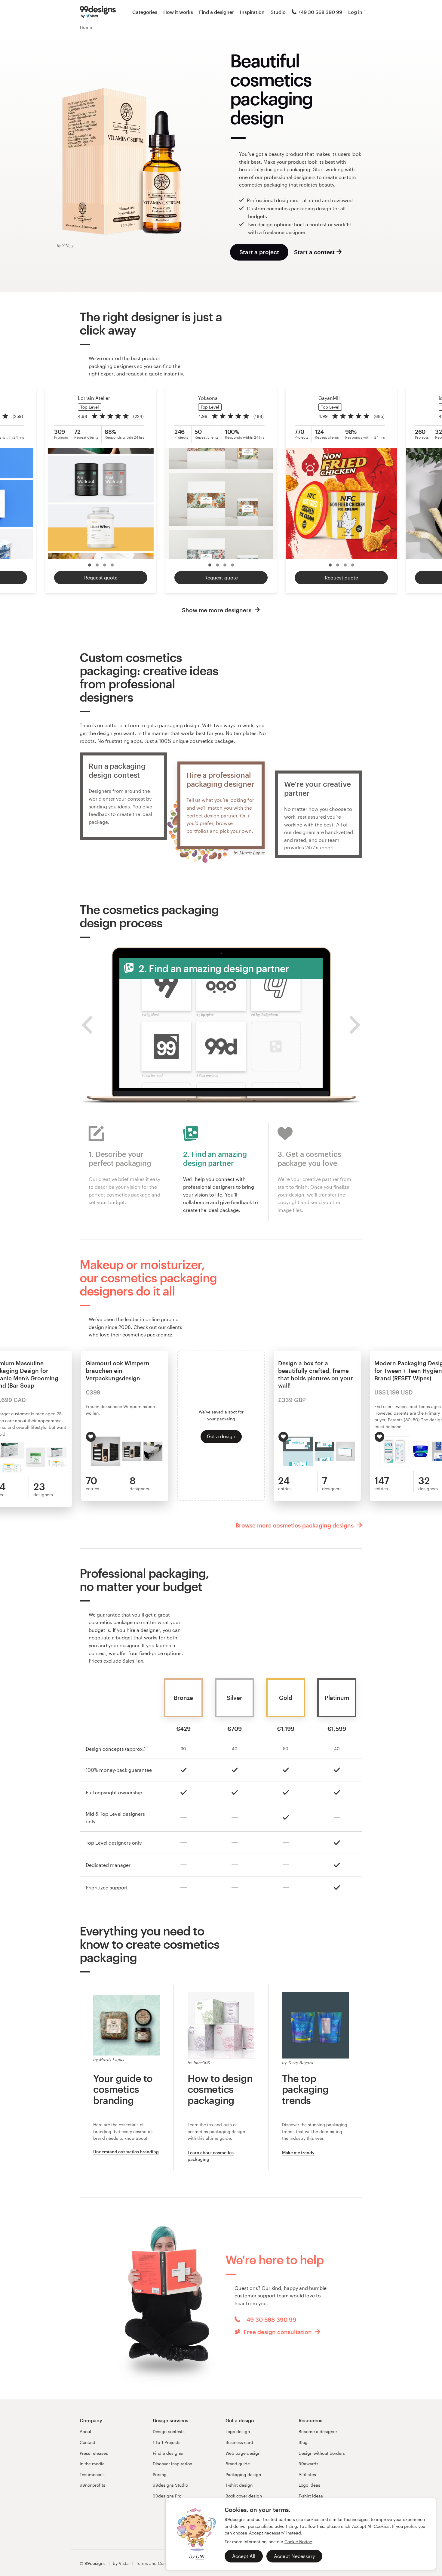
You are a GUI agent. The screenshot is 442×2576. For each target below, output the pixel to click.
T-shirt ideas (311, 2496)
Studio (278, 12)
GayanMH (330, 398)
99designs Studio (170, 2485)
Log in (355, 12)
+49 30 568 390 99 (320, 12)
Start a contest (314, 252)
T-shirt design (239, 2485)
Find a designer (216, 12)
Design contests (169, 2431)
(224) (138, 416)
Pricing (160, 2474)
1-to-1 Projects (167, 2442)
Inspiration (252, 12)
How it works (178, 12)
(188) (259, 416)
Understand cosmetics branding (126, 2152)
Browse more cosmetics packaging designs (295, 1525)
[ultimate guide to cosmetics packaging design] (221, 2024)
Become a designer (318, 2431)
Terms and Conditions (158, 2563)
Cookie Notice (298, 2542)
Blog (303, 2442)
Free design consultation (278, 2332)
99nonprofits (92, 2485)
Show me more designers (217, 610)
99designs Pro (167, 2496)
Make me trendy (298, 2153)
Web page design (243, 2453)
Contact (87, 2442)
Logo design (238, 2431)
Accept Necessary (294, 2556)
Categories (145, 12)
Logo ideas (309, 2485)
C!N (200, 2556)
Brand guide (238, 2464)
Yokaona (208, 398)
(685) (379, 416)
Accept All (244, 2556)
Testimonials (92, 2474)
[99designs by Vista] (98, 12)
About (86, 2431)
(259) (18, 416)
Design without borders (322, 2453)
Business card (239, 2442)
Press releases (94, 2453)
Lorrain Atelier (94, 398)
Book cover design (244, 2496)
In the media (92, 2464)
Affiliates (307, 2474)
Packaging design (243, 2474)
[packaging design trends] (315, 2024)
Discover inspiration (172, 2464)
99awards (308, 2464)
